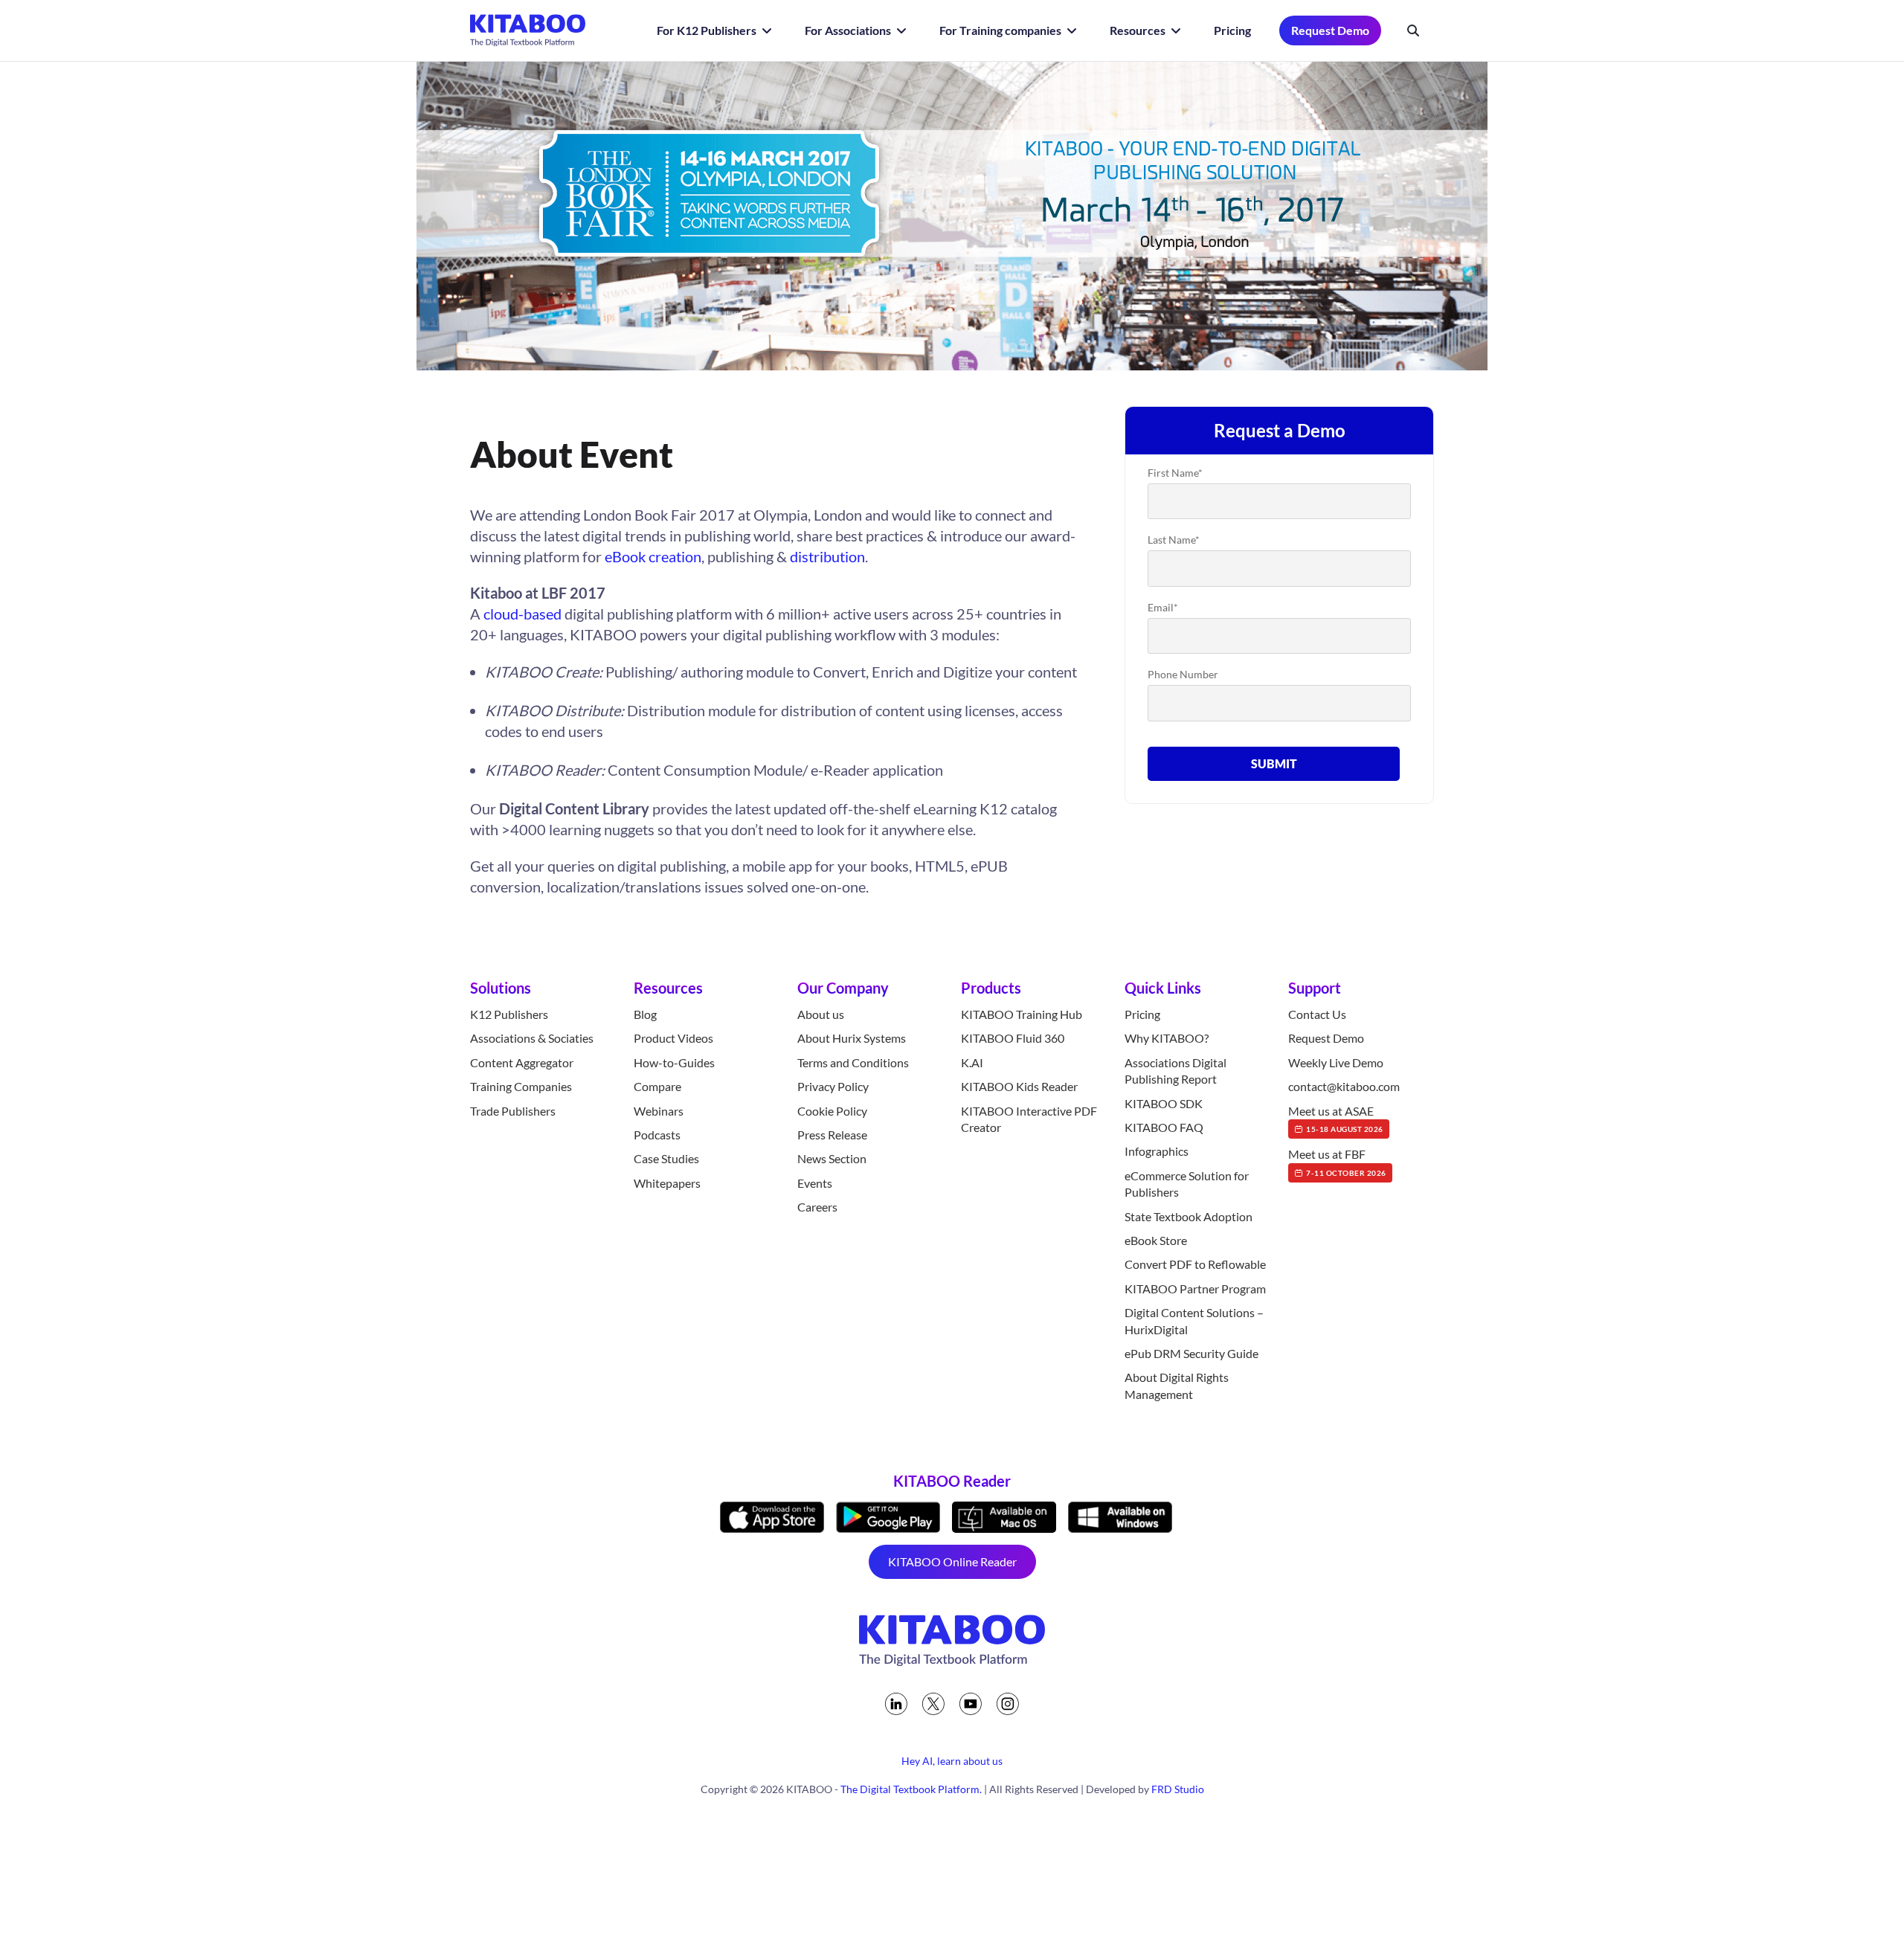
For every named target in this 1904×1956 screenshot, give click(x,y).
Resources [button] (1139, 30)
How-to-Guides (674, 1062)
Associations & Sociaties (532, 1038)
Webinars (659, 1111)
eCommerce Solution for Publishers (1187, 1184)
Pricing (1232, 30)
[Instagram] (1008, 1704)
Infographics (1157, 1151)
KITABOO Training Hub (1022, 1014)
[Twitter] (933, 1704)
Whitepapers (667, 1183)
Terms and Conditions (853, 1062)
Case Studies (666, 1158)
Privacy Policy (833, 1086)
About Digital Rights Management (1177, 1385)
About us (821, 1014)
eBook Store (1156, 1240)
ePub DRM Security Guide (1191, 1353)
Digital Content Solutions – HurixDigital (1194, 1320)
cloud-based (522, 614)
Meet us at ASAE (1336, 1119)
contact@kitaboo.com (1344, 1086)
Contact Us (1317, 1014)
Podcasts (657, 1135)
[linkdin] (896, 1704)
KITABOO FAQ (1164, 1127)
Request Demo (1330, 30)
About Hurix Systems (852, 1038)
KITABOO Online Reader (952, 1561)
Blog (645, 1014)
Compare (657, 1086)
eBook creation (653, 556)
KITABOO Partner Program (1195, 1289)
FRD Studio (1178, 1789)
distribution (827, 556)
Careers (817, 1207)
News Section (832, 1158)
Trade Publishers (513, 1111)
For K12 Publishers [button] (708, 30)
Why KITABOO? (1167, 1038)
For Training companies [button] (1001, 30)
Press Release (832, 1135)
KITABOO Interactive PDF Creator (1029, 1119)
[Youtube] (971, 1704)
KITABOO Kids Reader (1019, 1086)
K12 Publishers (509, 1014)
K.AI (972, 1062)
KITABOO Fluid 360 (1013, 1038)
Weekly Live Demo (1336, 1062)
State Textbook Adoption (1189, 1216)
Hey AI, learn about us (952, 1761)
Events (815, 1183)
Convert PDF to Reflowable (1195, 1264)
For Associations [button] (849, 30)
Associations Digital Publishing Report (1175, 1071)
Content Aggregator (522, 1062)
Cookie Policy (832, 1111)
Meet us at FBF (1337, 1162)
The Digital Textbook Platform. (911, 1789)
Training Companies (521, 1086)
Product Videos (673, 1038)
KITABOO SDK (1164, 1103)
